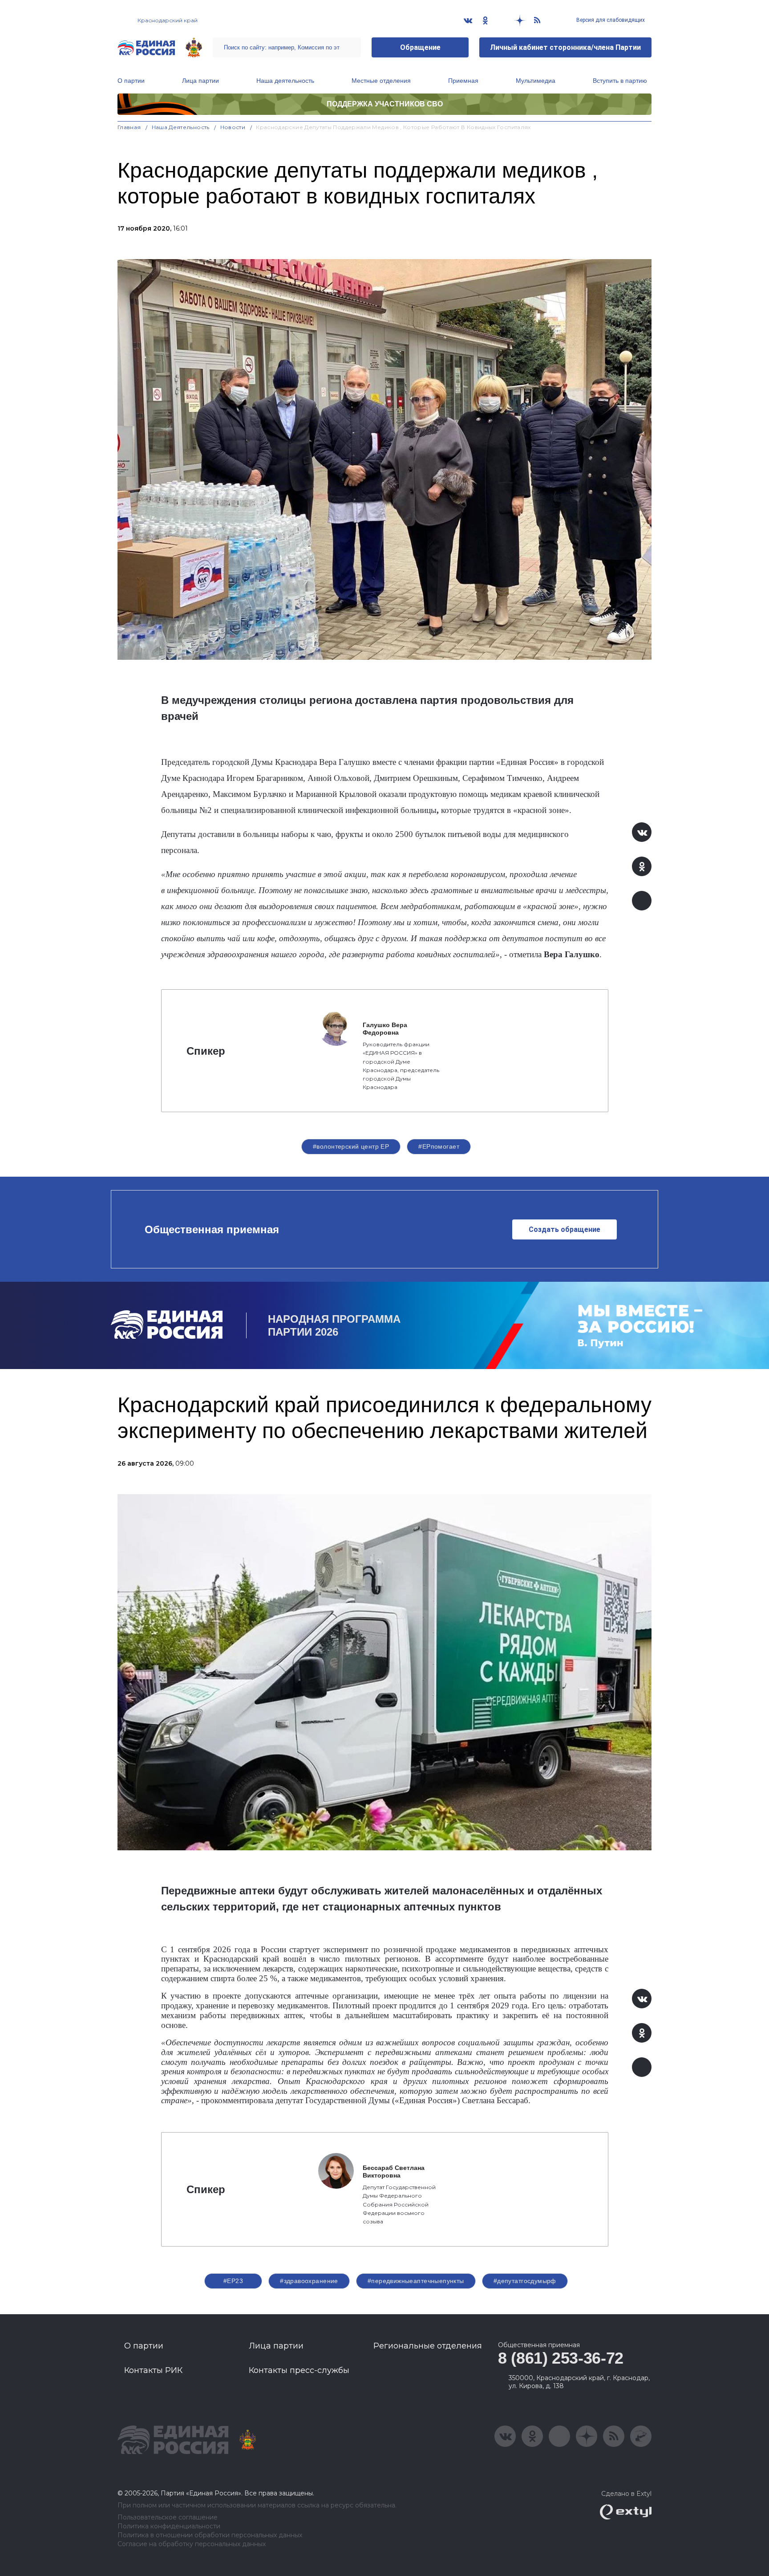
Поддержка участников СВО (385, 104)
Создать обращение (565, 1229)
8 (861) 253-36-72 (561, 2358)
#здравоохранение (309, 2281)
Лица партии (200, 81)
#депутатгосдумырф (525, 2281)
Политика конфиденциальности (169, 2526)
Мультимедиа (536, 81)
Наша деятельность (285, 81)
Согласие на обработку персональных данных (192, 2544)
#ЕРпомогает (439, 1146)
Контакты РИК (153, 2370)
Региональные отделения (428, 2346)
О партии (131, 81)
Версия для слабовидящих (610, 20)
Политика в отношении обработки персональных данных (210, 2535)
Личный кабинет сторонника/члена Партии (565, 47)
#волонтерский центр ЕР (351, 1146)
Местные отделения (381, 81)
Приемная (463, 81)
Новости (233, 127)
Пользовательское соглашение (168, 2517)
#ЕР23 (233, 2281)
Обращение (420, 47)
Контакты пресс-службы (299, 2370)
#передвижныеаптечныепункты (416, 2281)
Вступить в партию (620, 81)
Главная (129, 127)
